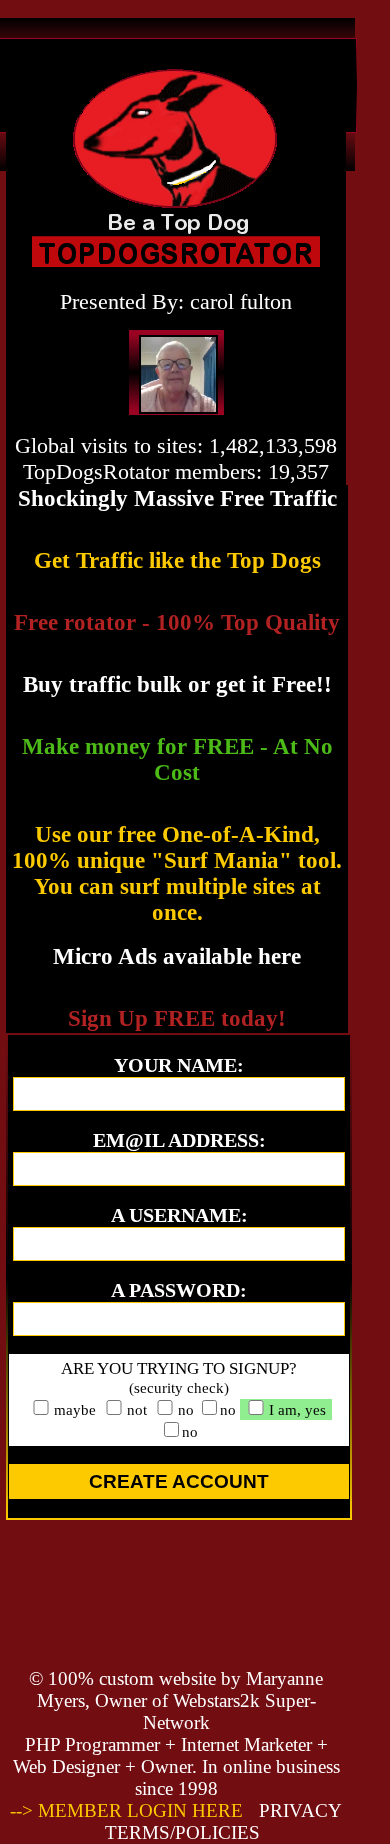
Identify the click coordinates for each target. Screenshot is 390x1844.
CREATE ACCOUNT (179, 1481)
